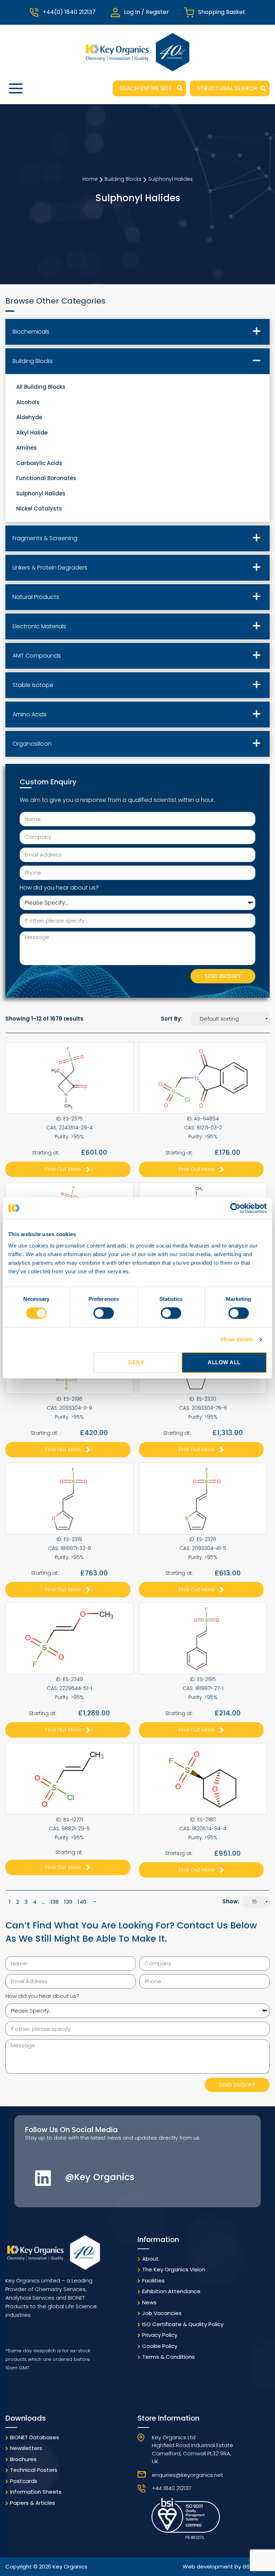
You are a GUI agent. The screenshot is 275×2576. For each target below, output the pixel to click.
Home (90, 179)
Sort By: (172, 1019)
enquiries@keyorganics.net (187, 2475)
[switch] (104, 1313)
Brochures (23, 2459)
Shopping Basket (222, 12)
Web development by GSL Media (226, 2567)
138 (55, 1902)
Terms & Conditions (168, 2357)
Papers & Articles (33, 2503)
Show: (231, 1901)
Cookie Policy (160, 2346)
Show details (237, 1339)
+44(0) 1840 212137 (69, 12)
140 (82, 1902)
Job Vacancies (162, 2313)
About (150, 2259)
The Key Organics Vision (174, 2269)
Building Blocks (123, 179)
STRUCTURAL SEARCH (227, 88)
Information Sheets (36, 2492)
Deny (136, 1362)
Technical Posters (34, 2470)
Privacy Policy (160, 2335)
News (149, 2302)
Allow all (224, 1362)
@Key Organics (100, 2177)
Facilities (153, 2280)
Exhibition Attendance (171, 2291)
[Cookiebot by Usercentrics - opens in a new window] (235, 1208)
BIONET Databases (35, 2437)
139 (68, 1902)
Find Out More (63, 1169)
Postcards (24, 2481)
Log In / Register (146, 12)
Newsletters (26, 2448)
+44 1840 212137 (172, 2488)
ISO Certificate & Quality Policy (183, 2324)
